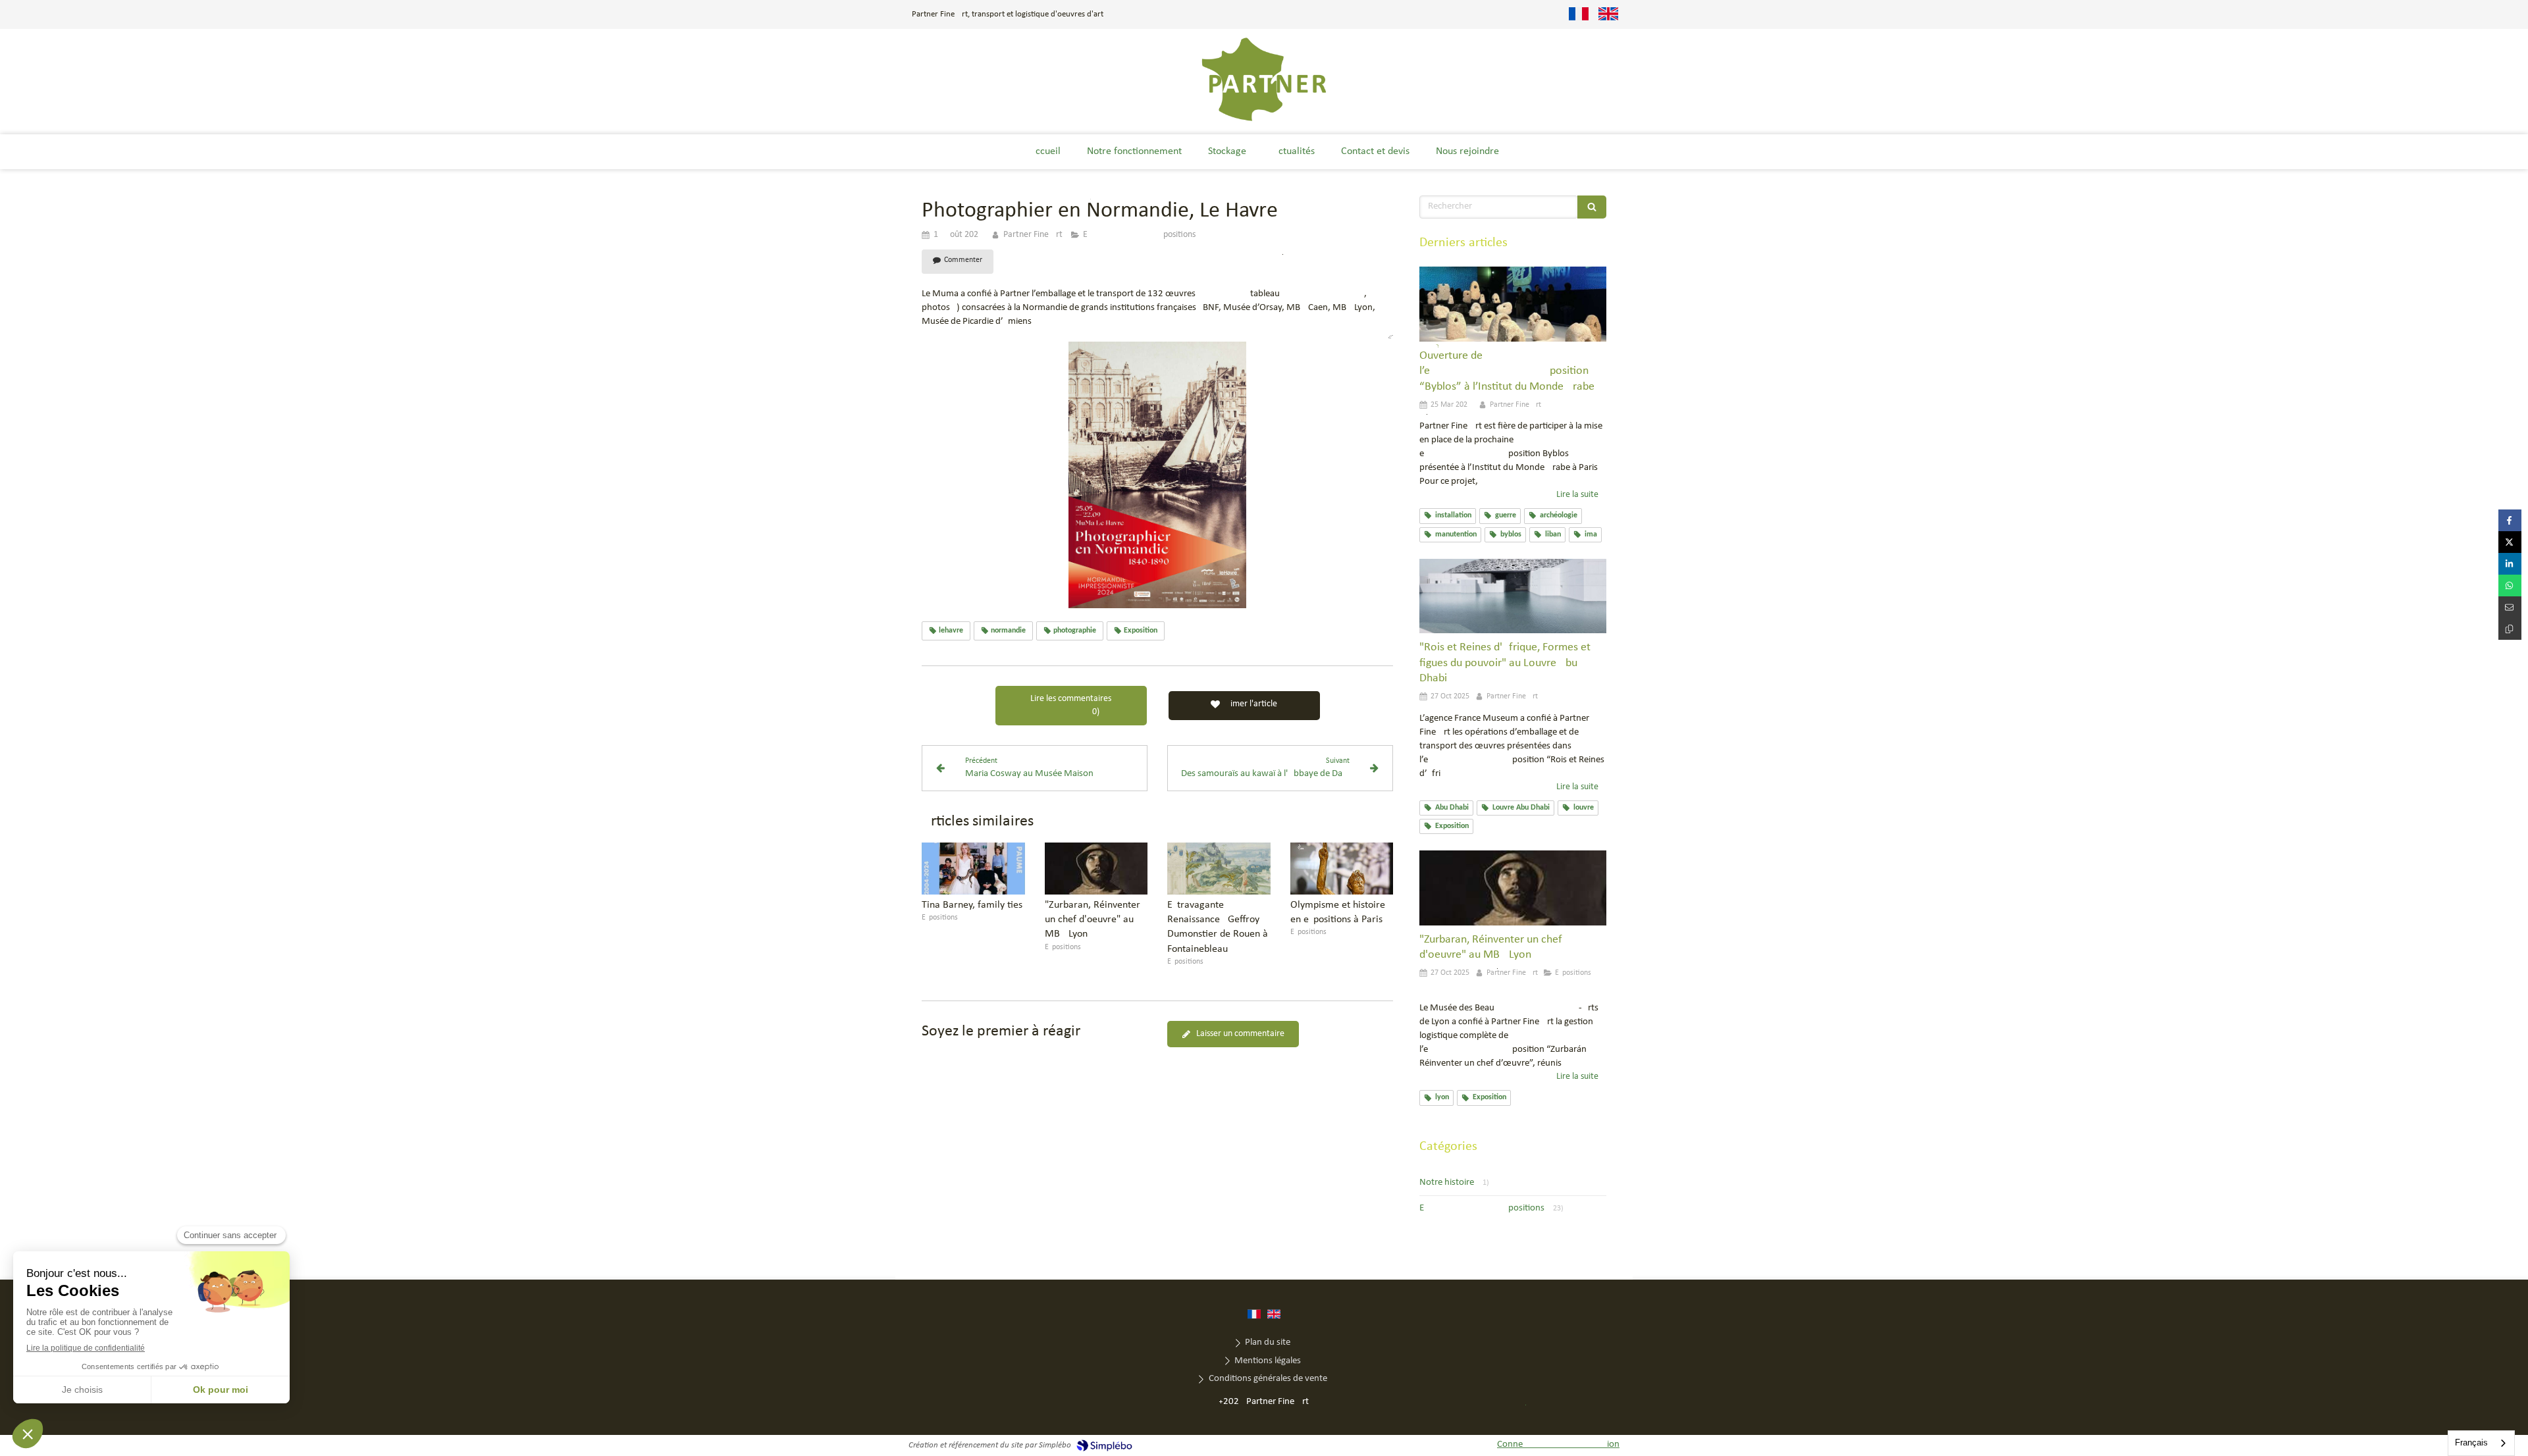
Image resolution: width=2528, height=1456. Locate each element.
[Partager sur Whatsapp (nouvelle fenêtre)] (2510, 585)
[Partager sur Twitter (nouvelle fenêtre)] (2510, 542)
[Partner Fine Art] (1264, 120)
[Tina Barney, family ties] (973, 868)
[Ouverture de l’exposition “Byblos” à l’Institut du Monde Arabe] (1513, 304)
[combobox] (2481, 1443)
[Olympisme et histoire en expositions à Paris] (1342, 868)
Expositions (1482, 1208)
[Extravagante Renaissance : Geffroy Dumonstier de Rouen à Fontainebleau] (1219, 868)
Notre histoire (1447, 1183)
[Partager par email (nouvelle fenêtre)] (2510, 607)
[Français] (1579, 14)
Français (2471, 1443)
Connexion (1558, 1444)
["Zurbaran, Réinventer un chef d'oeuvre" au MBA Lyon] (1096, 868)
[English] (1608, 14)
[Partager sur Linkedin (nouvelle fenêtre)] (2510, 564)
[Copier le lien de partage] (2510, 629)
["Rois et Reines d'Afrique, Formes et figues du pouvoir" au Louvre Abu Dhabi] (1513, 596)
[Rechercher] (1592, 207)
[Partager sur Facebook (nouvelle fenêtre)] (2510, 520)
